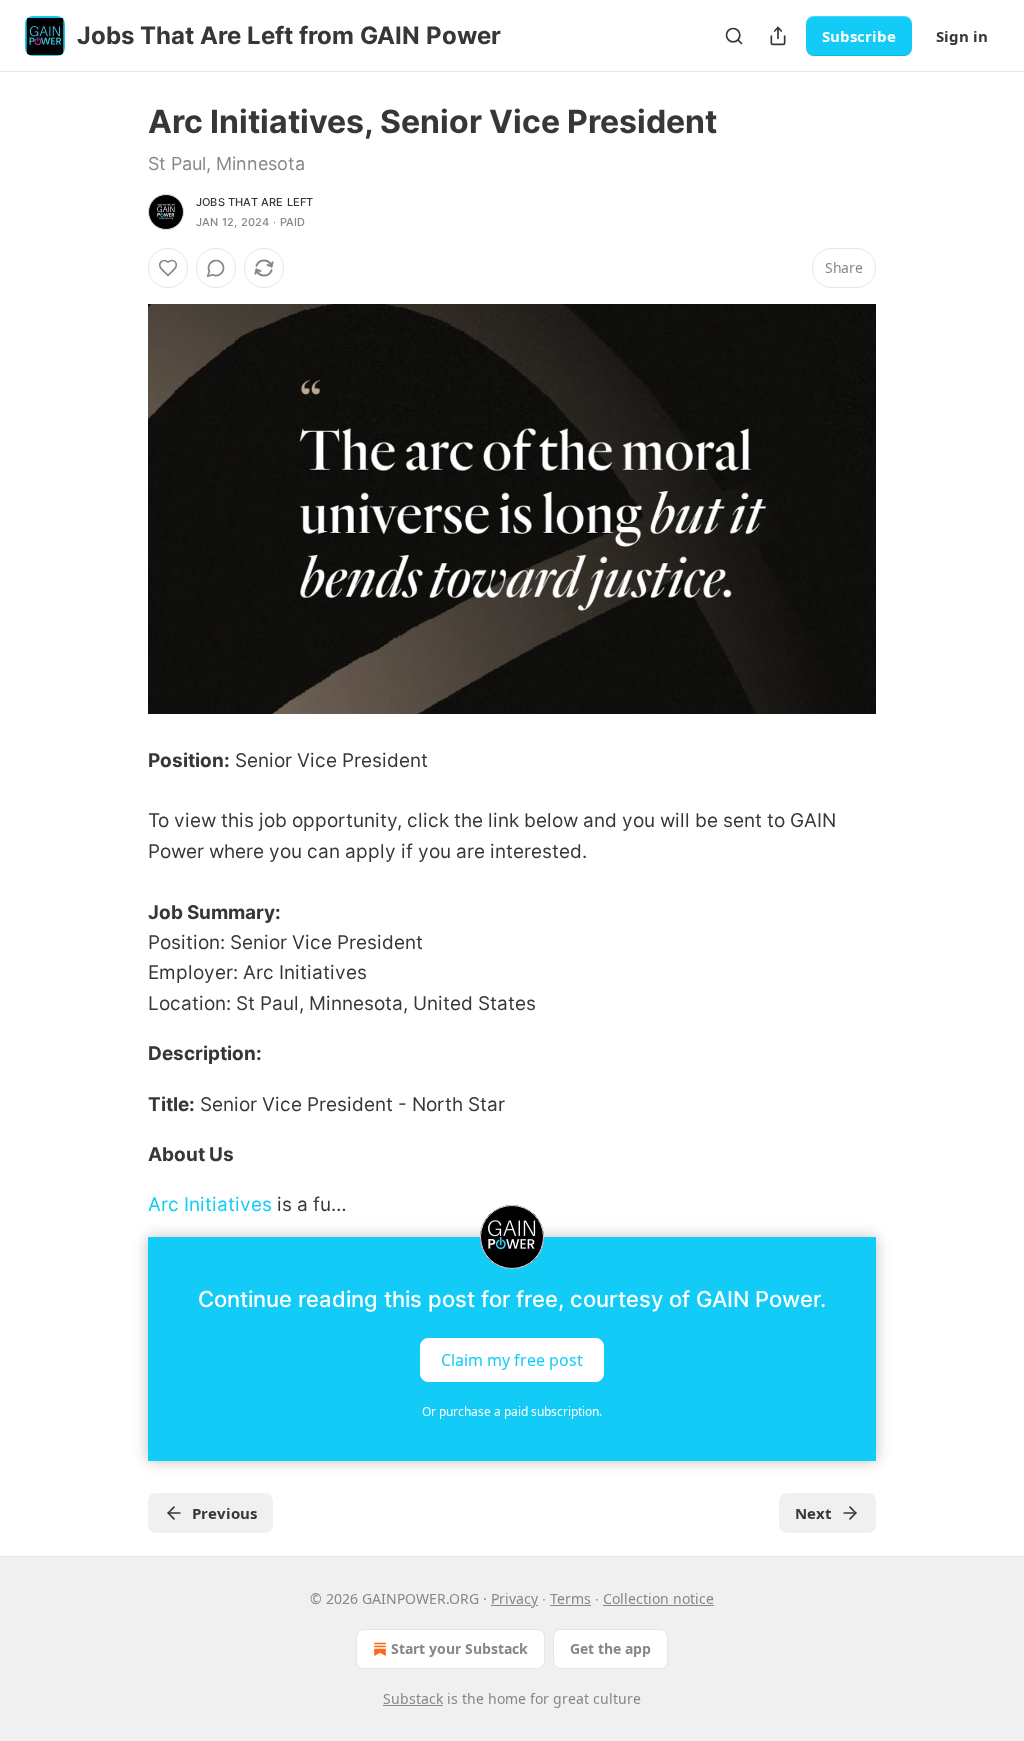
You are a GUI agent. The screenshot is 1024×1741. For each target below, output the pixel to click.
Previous (224, 1513)
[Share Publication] (778, 36)
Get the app (610, 1648)
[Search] (734, 36)
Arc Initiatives (210, 1204)
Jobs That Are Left (255, 202)
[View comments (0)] (216, 268)
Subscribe (859, 36)
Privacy (514, 1598)
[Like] (168, 268)
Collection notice (658, 1598)
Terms (570, 1598)
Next (813, 1513)
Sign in (962, 36)
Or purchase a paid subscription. (512, 1411)
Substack (413, 1698)
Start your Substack (459, 1648)
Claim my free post (512, 1359)
